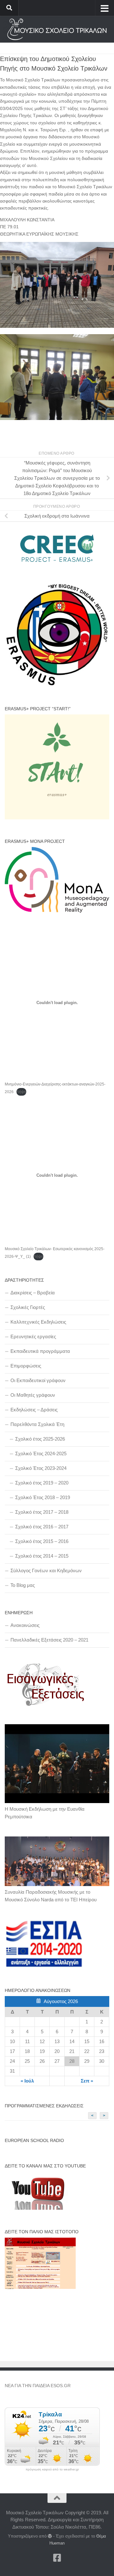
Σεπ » (87, 2081)
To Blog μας (23, 1585)
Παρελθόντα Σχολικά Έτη (37, 1424)
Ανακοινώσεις (25, 1625)
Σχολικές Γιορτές (28, 1307)
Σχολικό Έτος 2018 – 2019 (43, 1497)
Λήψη (21, 1092)
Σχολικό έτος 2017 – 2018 (42, 1512)
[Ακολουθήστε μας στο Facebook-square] (57, 2558)
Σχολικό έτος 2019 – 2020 (42, 1483)
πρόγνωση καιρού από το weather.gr (52, 2469)
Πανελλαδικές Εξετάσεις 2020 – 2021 (49, 1640)
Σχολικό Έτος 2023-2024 (41, 1468)
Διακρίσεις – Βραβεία (33, 1293)
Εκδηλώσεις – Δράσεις (34, 1410)
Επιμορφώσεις (26, 1366)
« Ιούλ (27, 2081)
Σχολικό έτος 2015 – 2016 (42, 1541)
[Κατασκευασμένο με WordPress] (50, 2536)
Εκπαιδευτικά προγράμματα (40, 1351)
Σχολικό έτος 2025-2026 (40, 1439)
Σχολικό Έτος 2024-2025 (41, 1453)
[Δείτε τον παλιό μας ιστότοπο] (40, 2287)
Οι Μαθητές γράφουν (33, 1395)
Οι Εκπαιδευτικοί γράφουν (38, 1380)
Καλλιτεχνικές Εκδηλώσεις (38, 1322)
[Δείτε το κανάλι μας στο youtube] (36, 2208)
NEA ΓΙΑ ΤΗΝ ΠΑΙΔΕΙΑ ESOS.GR (38, 2386)
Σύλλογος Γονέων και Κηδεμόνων (46, 1570)
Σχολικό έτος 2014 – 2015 (42, 1556)
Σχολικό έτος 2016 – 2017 (42, 1527)
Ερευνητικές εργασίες (33, 1336)
